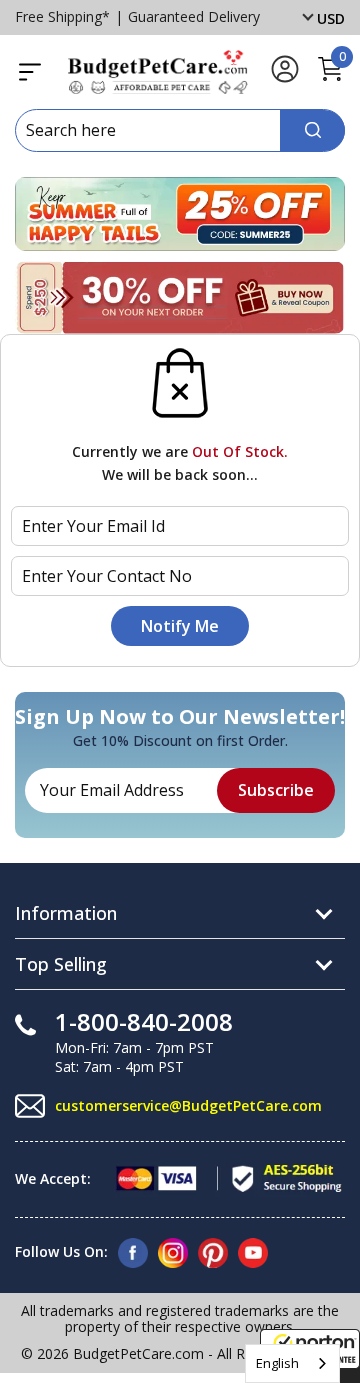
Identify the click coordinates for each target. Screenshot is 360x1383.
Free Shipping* (62, 16)
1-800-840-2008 (144, 1021)
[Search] (312, 130)
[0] (330, 78)
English (277, 1363)
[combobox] (292, 1363)
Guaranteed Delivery (194, 16)
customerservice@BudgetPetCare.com (188, 1105)
